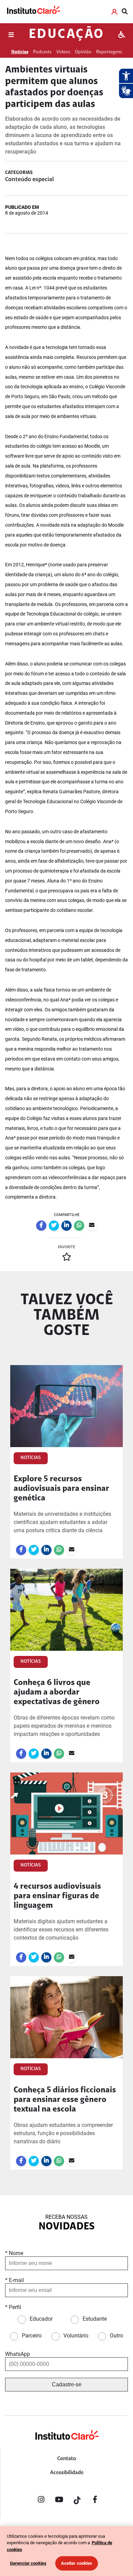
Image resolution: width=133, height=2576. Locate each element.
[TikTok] (77, 2501)
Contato (67, 2459)
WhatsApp (18, 2354)
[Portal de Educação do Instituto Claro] (66, 2446)
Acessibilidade (67, 2473)
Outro (116, 2336)
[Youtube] (59, 2501)
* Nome (14, 2253)
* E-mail (14, 2280)
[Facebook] (95, 2501)
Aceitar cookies (77, 2563)
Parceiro (32, 2336)
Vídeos (63, 52)
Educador (41, 2319)
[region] (66, 2551)
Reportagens (109, 52)
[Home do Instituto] (33, 11)
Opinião (83, 52)
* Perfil (13, 2307)
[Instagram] (41, 2501)
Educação (66, 35)
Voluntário (76, 2336)
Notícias (20, 52)
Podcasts (42, 52)
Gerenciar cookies (28, 2563)
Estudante (95, 2319)
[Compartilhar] (41, 1226)
